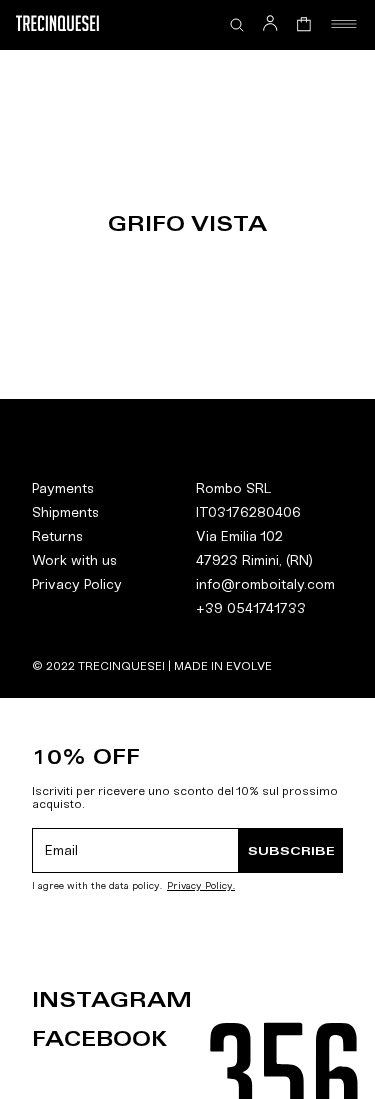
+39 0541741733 (251, 608)
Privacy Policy (77, 584)
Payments (63, 488)
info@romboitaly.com (265, 584)
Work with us (74, 560)
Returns (57, 536)
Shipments (65, 512)
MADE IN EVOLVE (223, 666)
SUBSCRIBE (291, 850)
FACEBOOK (99, 1039)
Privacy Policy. (201, 886)
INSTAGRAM (112, 1000)
